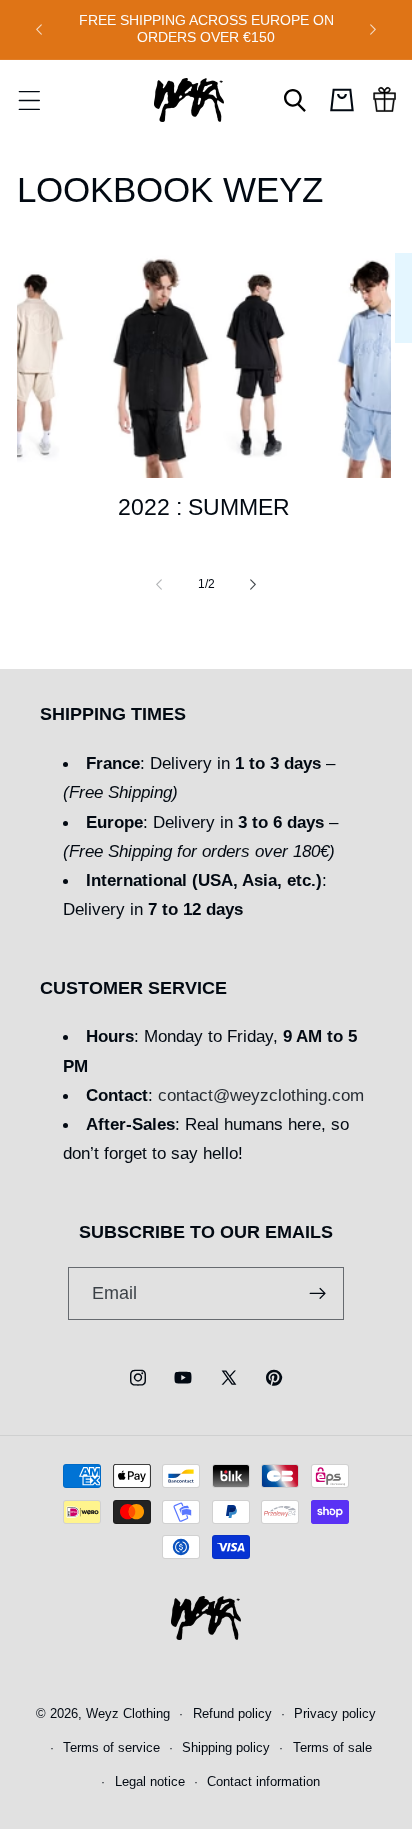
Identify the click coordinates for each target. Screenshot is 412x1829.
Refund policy (232, 1714)
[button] (29, 100)
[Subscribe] (318, 1294)
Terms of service (111, 1748)
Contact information (263, 1782)
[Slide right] (253, 584)
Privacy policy (335, 1714)
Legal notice (150, 1782)
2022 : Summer (204, 507)
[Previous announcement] (39, 29)
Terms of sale (332, 1748)
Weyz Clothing (128, 1714)
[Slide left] (159, 584)
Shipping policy (226, 1748)
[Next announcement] (373, 29)
